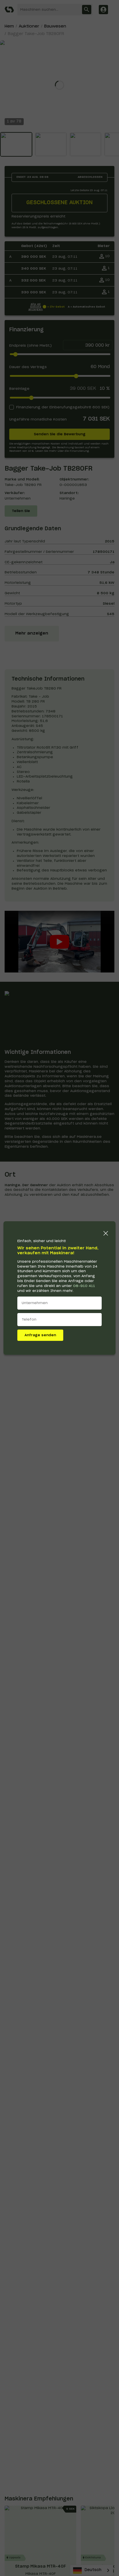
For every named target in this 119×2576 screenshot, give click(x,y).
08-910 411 (84, 1286)
